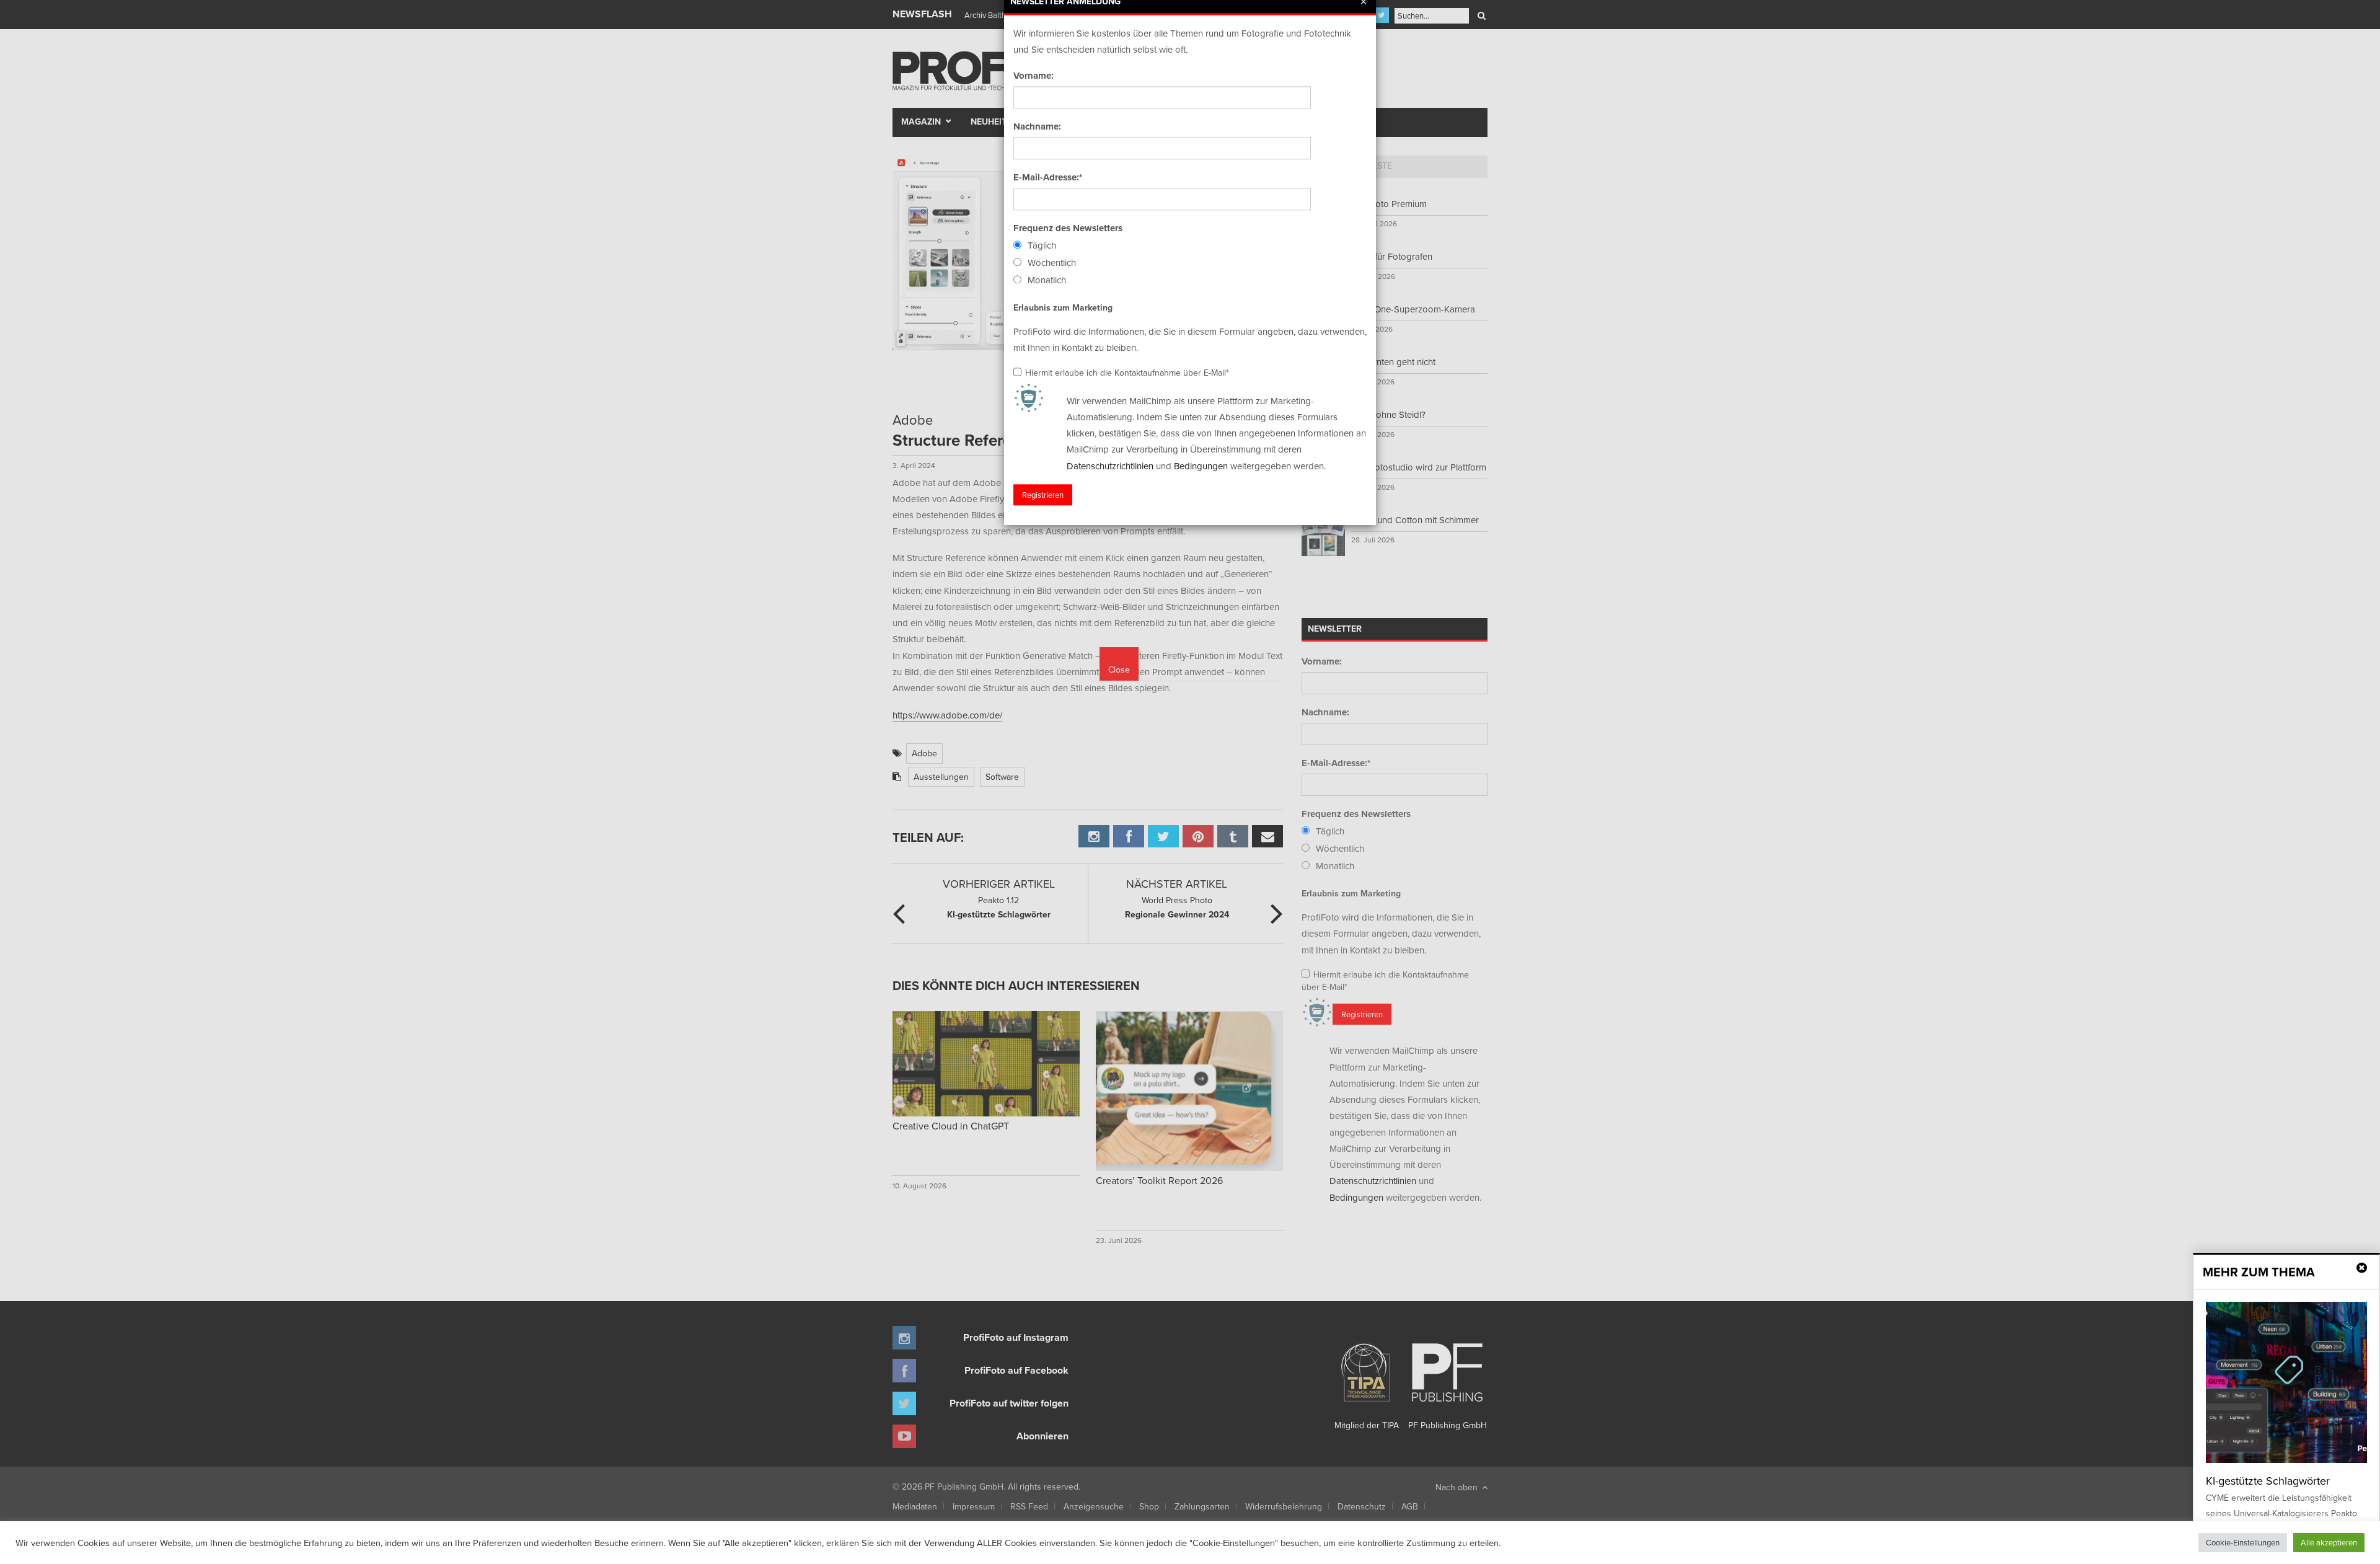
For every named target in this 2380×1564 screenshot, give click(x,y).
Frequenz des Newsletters (1068, 228)
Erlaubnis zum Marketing (1063, 307)
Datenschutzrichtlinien (1110, 466)
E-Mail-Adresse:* (1048, 177)
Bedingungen (1201, 466)
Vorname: (1034, 76)
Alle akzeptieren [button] (2329, 1542)
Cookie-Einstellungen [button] (2243, 1542)
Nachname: (1037, 126)
